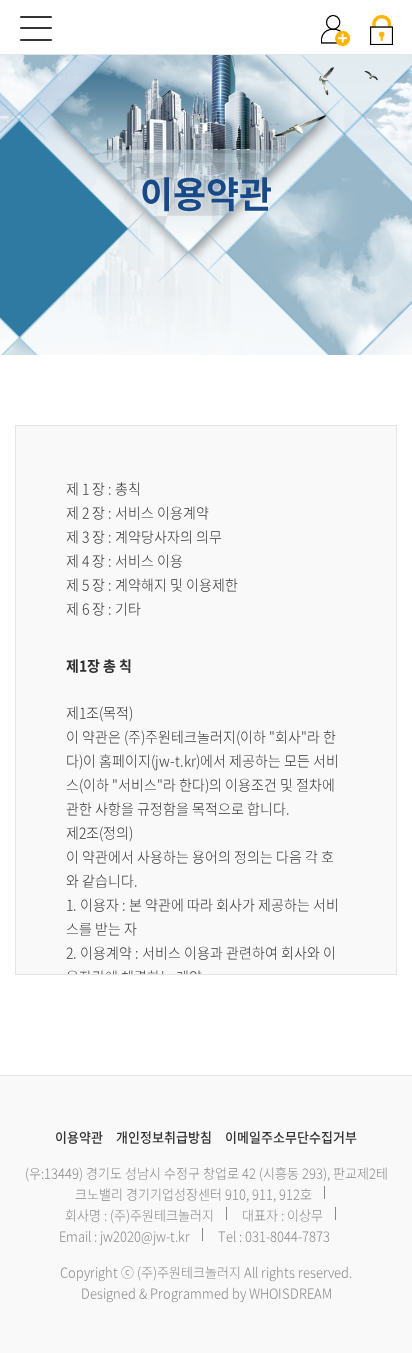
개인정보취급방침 (164, 1136)
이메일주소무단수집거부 (291, 1136)
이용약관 (79, 1136)
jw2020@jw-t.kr (145, 1235)
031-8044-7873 (287, 1235)
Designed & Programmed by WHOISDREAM (206, 1292)
